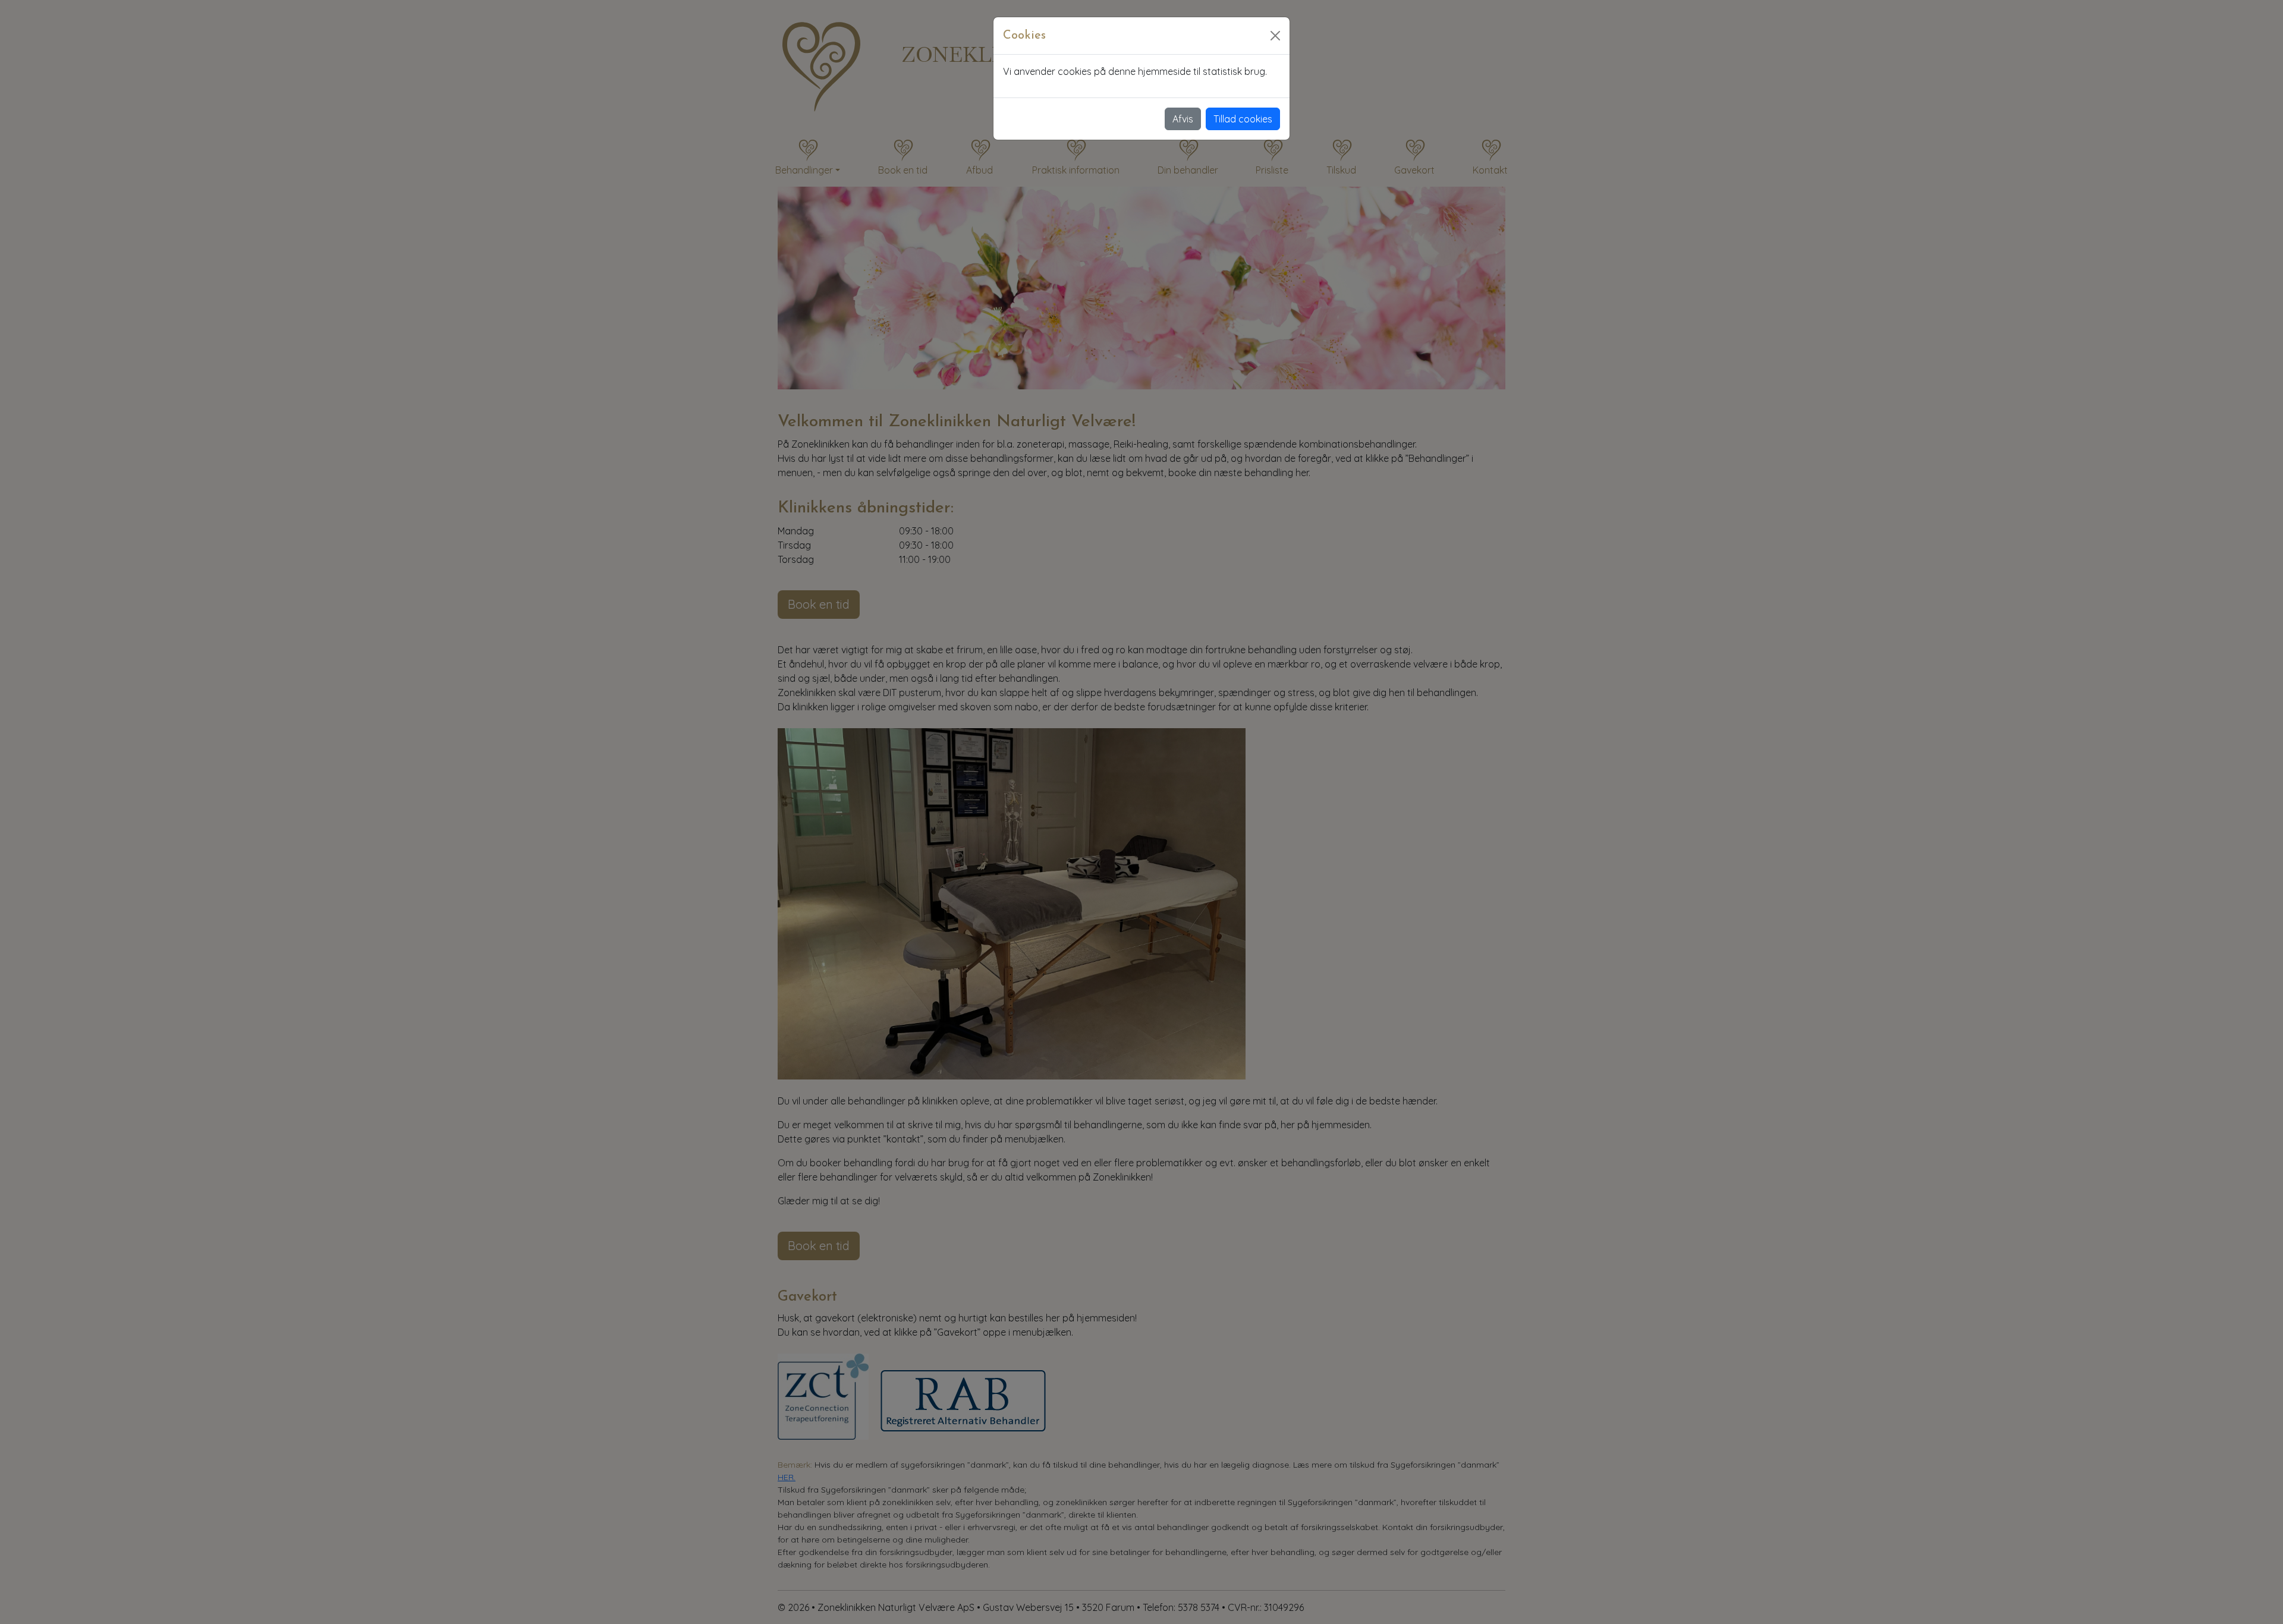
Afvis (1183, 119)
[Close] (1275, 36)
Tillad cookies (1243, 119)
